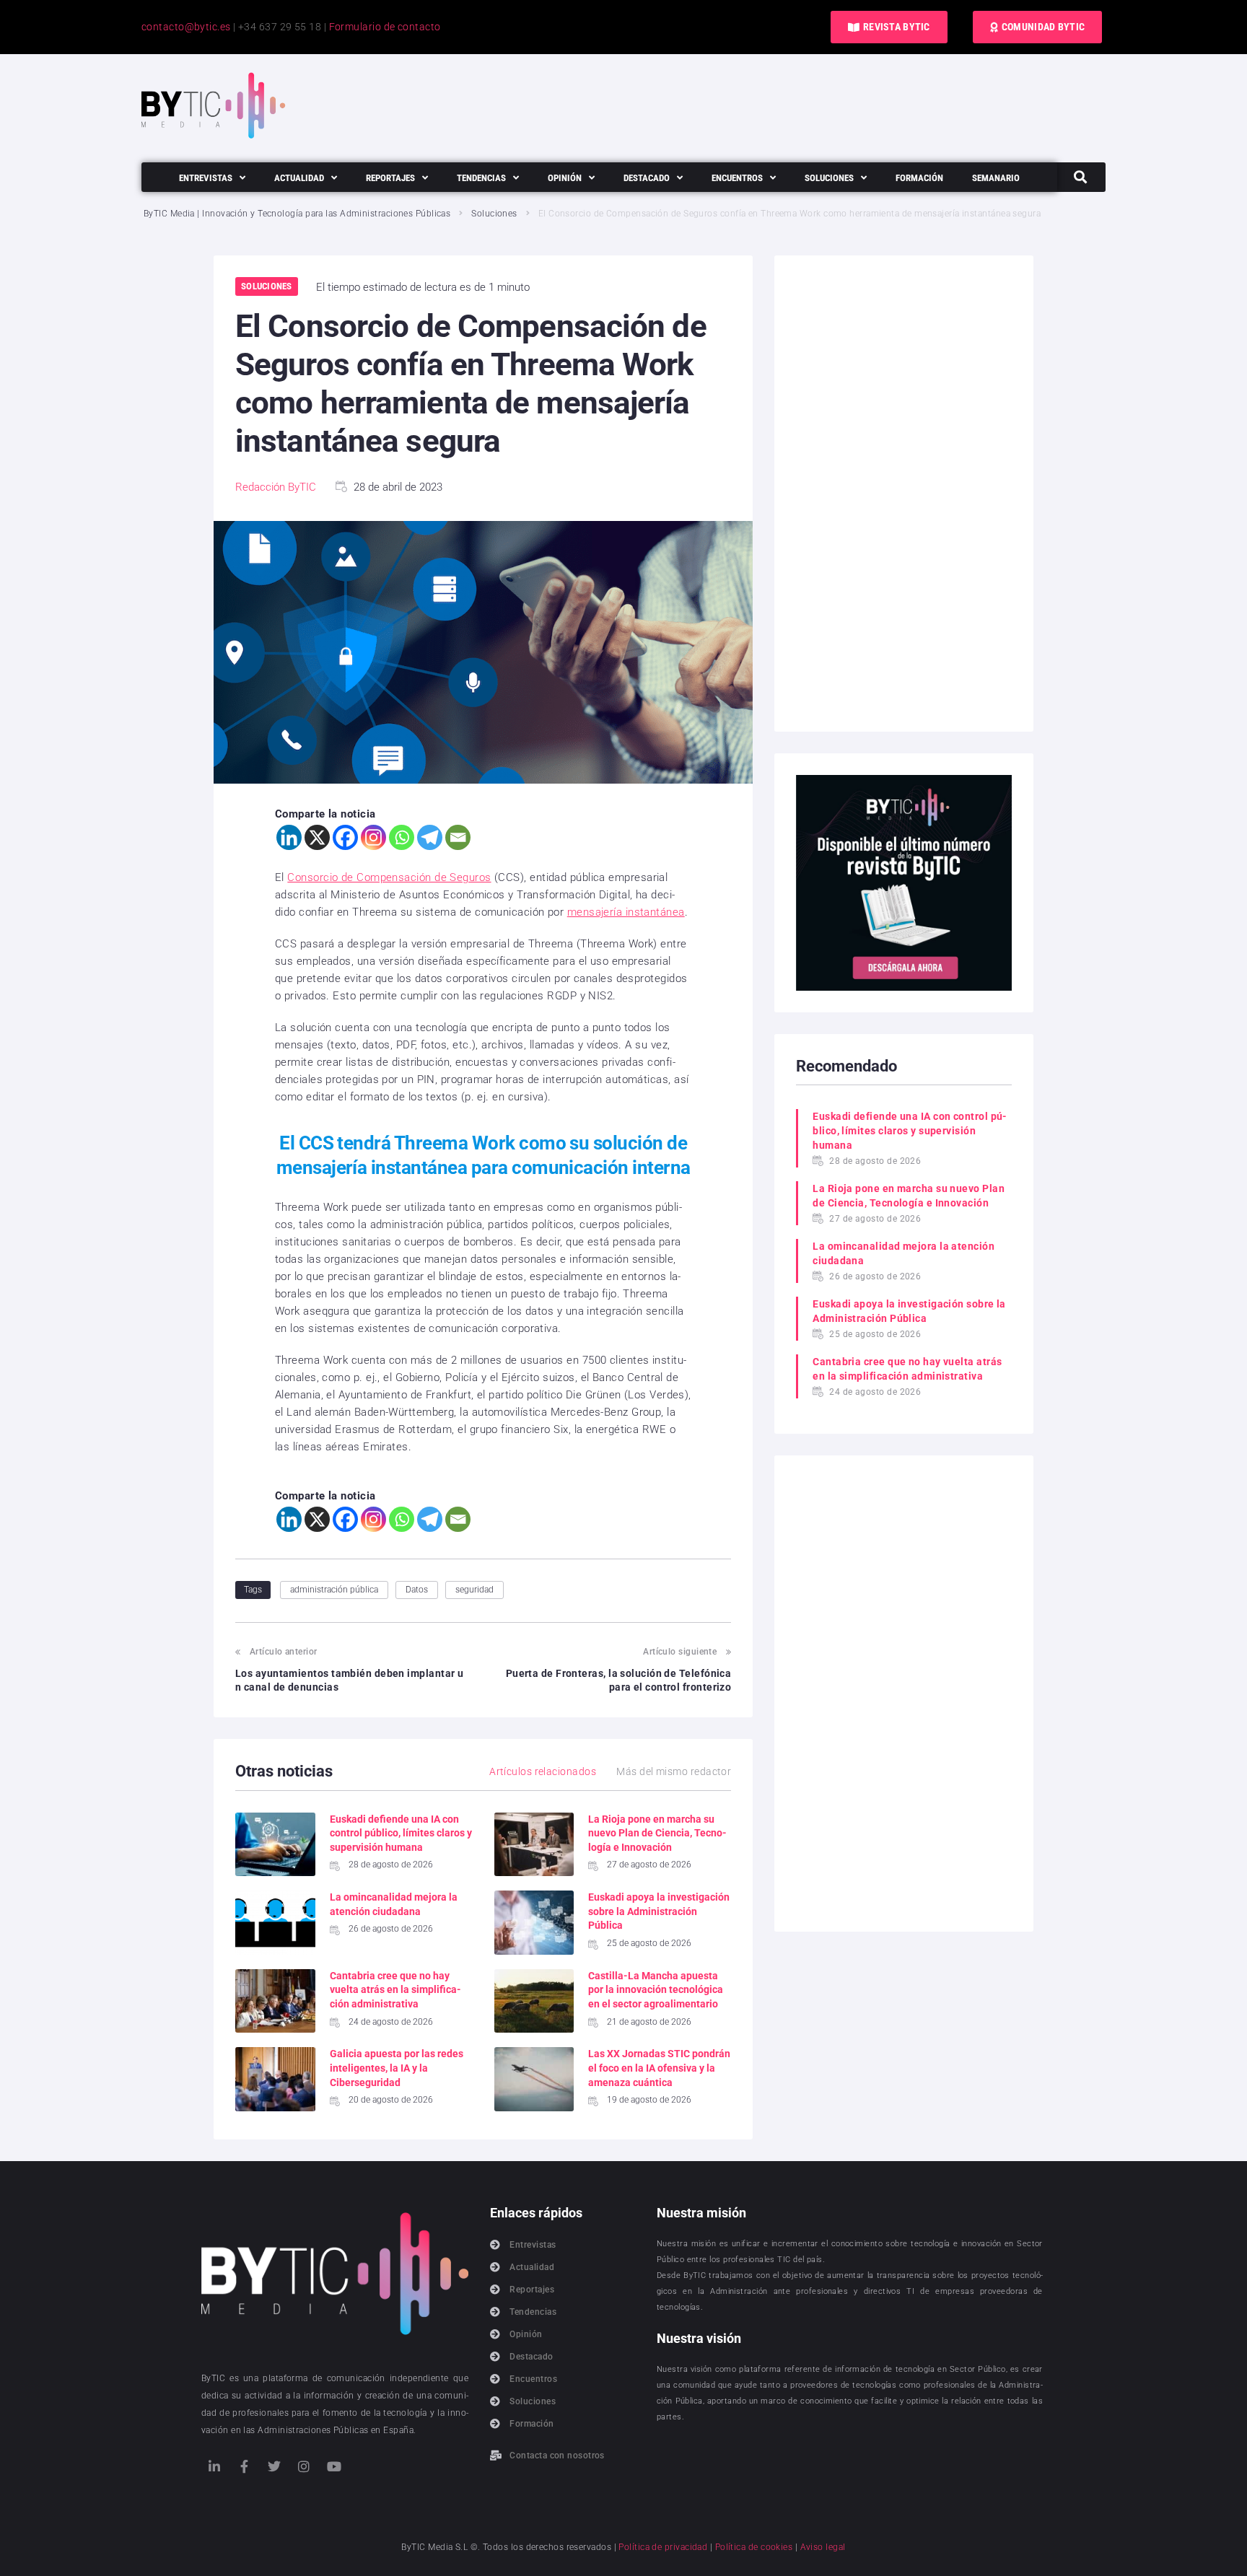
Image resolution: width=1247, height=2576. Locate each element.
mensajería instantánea (626, 912)
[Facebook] (345, 837)
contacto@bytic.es (186, 27)
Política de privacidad (663, 2547)
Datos (417, 1590)
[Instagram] (373, 837)
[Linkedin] (289, 837)
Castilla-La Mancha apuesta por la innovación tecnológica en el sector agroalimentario (656, 1990)
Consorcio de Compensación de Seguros (389, 877)
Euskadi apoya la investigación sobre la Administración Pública (659, 1911)
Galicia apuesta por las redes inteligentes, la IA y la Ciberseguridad (397, 2068)
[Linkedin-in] (214, 2466)
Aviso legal (823, 2547)
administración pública (334, 1590)
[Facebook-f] (244, 2466)
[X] (317, 837)
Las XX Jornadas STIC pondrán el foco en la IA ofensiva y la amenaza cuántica (659, 2068)
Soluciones (494, 214)
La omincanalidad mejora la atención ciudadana (903, 1253)
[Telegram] (430, 837)
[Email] (458, 837)
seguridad (474, 1590)
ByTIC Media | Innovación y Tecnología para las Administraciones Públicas (297, 214)
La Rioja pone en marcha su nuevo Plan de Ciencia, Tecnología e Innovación (657, 1833)
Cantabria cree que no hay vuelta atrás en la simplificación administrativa (395, 1990)
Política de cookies (754, 2547)
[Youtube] (334, 2466)
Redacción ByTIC (276, 487)
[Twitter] (274, 2466)
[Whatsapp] (402, 837)
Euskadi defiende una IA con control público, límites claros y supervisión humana (401, 1833)
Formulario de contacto (385, 27)
